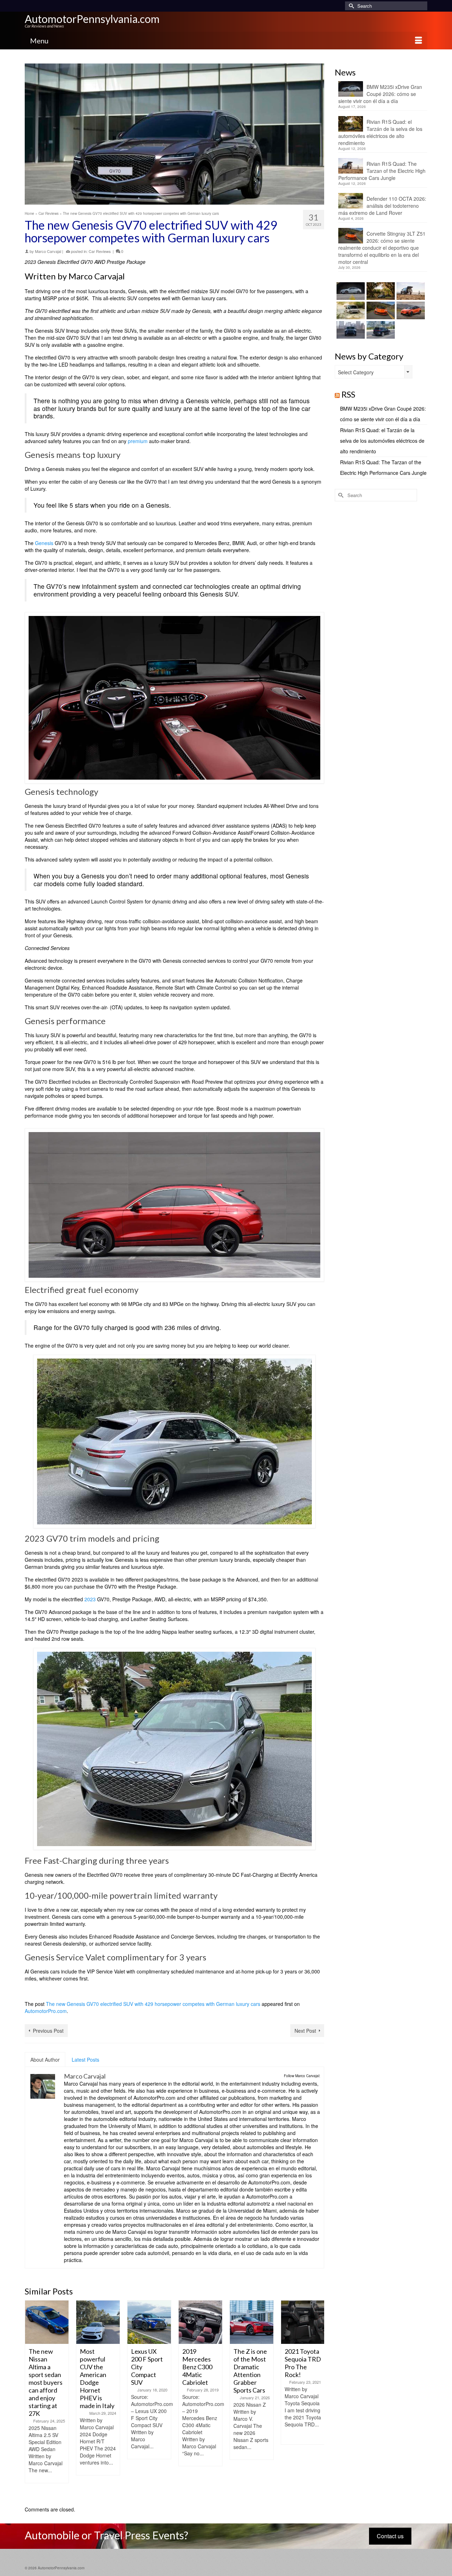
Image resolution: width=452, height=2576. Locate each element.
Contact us (390, 2536)
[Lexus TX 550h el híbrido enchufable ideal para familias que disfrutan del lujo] (350, 330)
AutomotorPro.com (46, 2011)
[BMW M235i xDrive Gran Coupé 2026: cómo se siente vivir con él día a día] (350, 291)
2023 (90, 1599)
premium (138, 441)
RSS (348, 394)
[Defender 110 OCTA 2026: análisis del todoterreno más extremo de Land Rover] (350, 310)
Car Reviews (100, 251)
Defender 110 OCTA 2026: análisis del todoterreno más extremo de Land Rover (382, 206)
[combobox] (374, 372)
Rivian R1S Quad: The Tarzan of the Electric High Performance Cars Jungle (382, 171)
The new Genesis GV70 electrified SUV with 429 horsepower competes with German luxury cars (153, 2004)
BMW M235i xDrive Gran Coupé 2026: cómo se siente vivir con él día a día (380, 94)
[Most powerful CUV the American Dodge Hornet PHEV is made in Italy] (47, 2322)
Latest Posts (85, 2060)
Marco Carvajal (48, 251)
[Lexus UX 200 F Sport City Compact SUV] (98, 2322)
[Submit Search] (350, 6)
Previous (31, 2399)
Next (318, 2399)
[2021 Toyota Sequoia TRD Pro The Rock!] (252, 2322)
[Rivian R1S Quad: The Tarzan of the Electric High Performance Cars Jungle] (410, 291)
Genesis (44, 543)
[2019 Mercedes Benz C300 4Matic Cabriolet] (149, 2322)
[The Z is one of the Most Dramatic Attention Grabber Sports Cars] (200, 2322)
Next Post (305, 2031)
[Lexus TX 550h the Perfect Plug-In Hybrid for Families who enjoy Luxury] (380, 330)
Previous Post (48, 2031)
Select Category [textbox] (356, 372)
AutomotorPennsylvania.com (92, 19)
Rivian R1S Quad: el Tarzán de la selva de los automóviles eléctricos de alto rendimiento (380, 132)
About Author (45, 2060)
